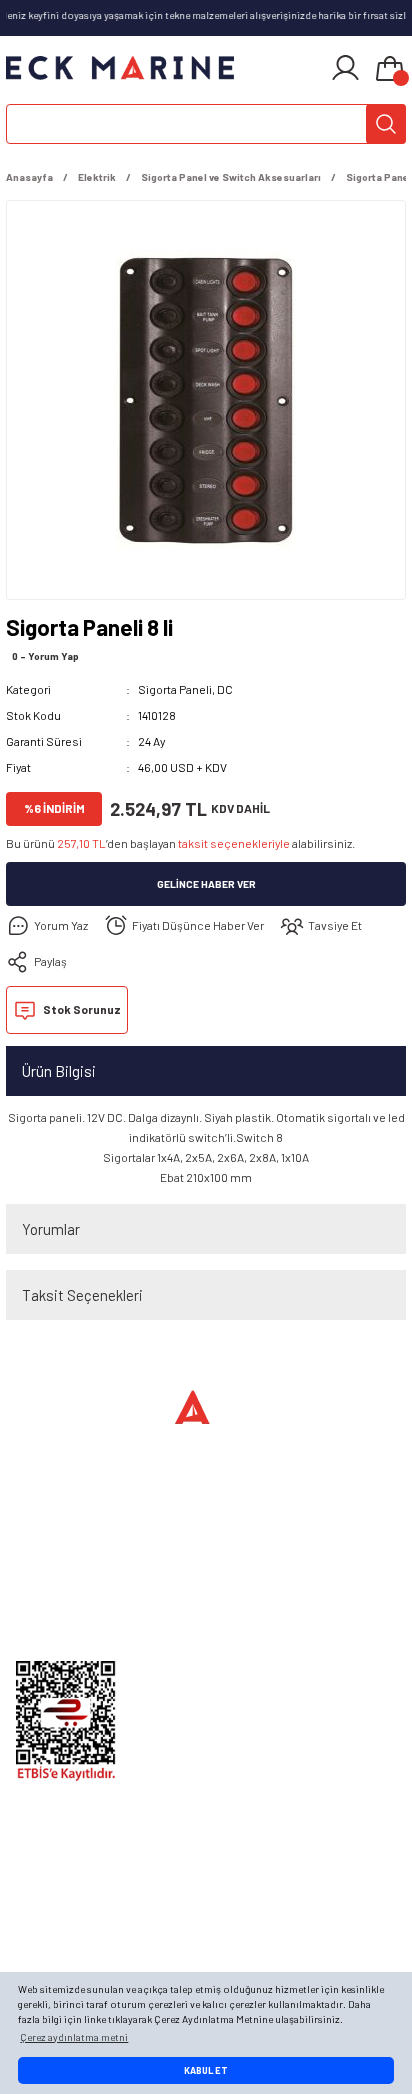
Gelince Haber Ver (206, 884)
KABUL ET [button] (206, 2070)
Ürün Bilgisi (59, 1071)
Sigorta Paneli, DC (185, 689)
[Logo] (120, 68)
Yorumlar (51, 1229)
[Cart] (390, 70)
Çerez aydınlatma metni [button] (74, 2037)
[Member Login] (345, 68)
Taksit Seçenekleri (82, 1295)
